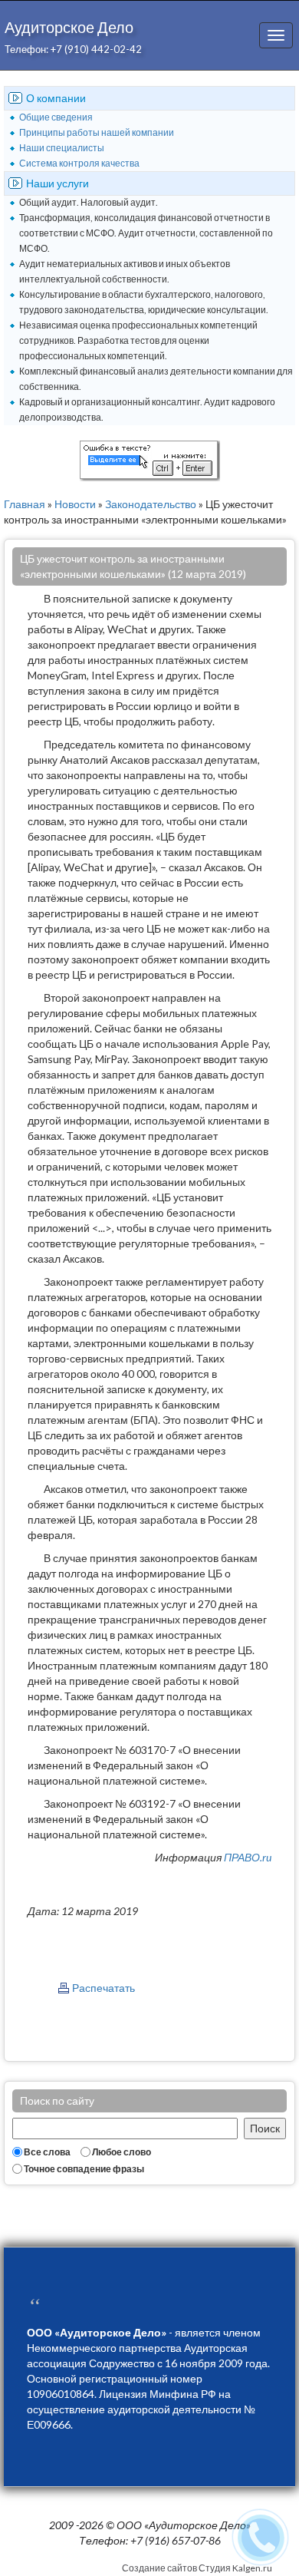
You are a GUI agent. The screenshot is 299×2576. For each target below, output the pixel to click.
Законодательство (151, 504)
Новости (75, 504)
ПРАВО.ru (248, 1857)
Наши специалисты (62, 148)
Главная (25, 504)
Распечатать (103, 1988)
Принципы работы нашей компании (97, 132)
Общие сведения (56, 117)
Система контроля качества (79, 163)
